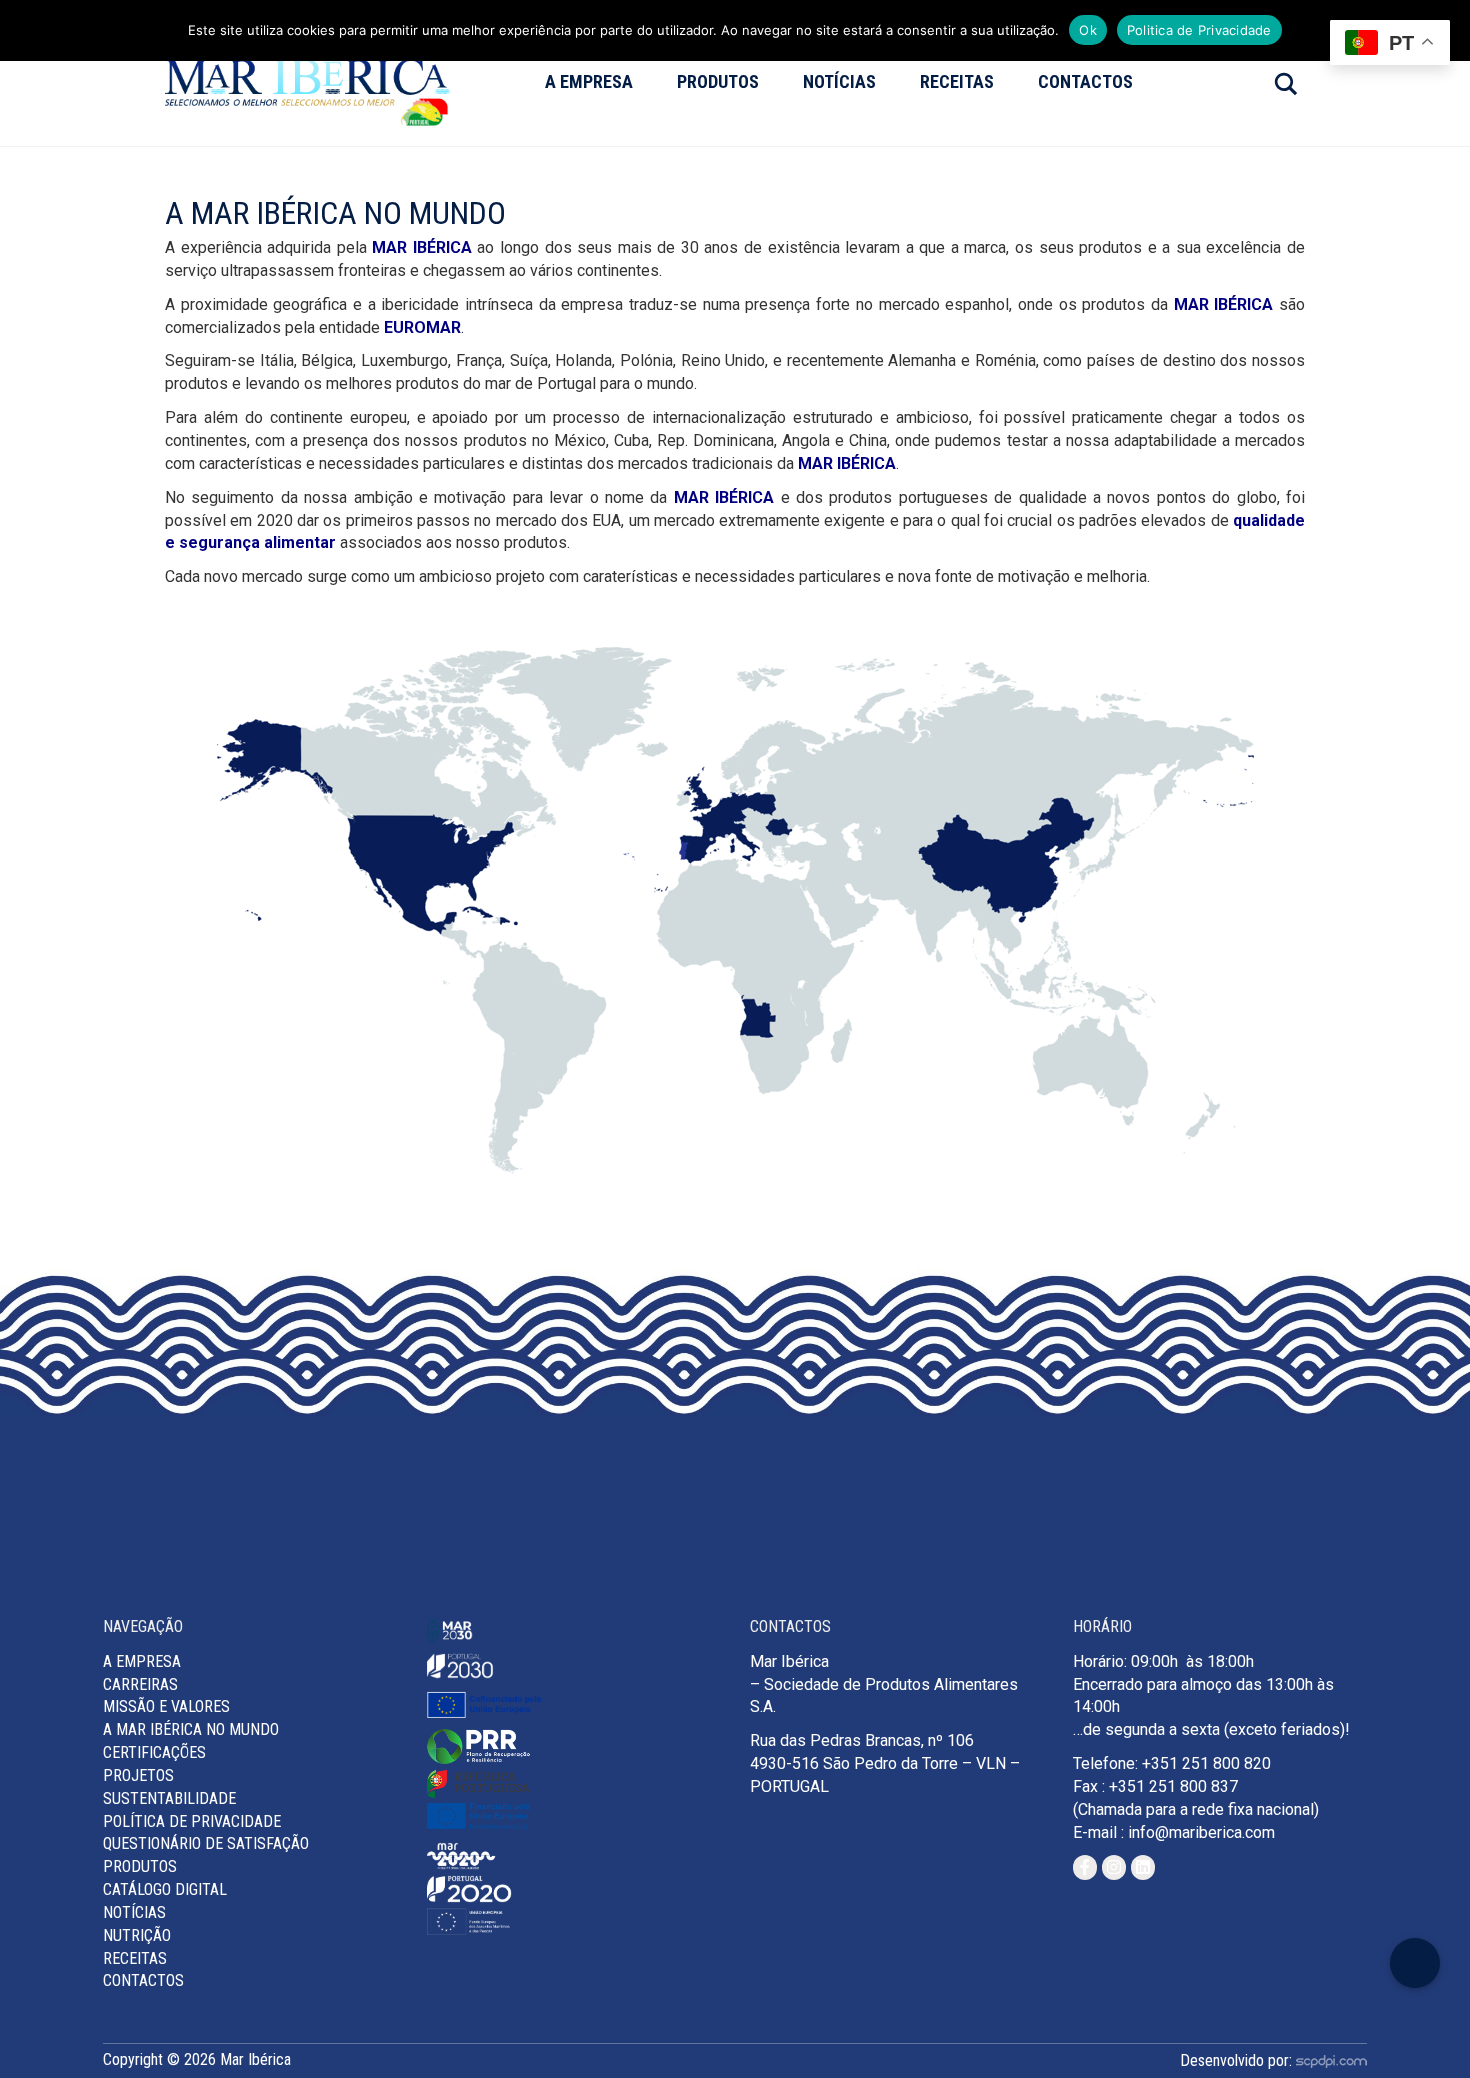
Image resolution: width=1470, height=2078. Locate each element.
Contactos (1085, 81)
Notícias (839, 81)
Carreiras (140, 1684)
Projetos (138, 1775)
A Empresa (589, 81)
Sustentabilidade (169, 1798)
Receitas (957, 81)
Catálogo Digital (165, 1889)
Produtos (718, 81)
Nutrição (137, 1935)
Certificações (154, 1752)
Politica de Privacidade (1199, 30)
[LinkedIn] (1143, 1867)
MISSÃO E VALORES (166, 1706)
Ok (1088, 30)
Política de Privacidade (192, 1821)
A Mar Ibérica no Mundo (191, 1729)
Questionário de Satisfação (206, 1843)
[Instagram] (1114, 1867)
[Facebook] (1085, 1867)
